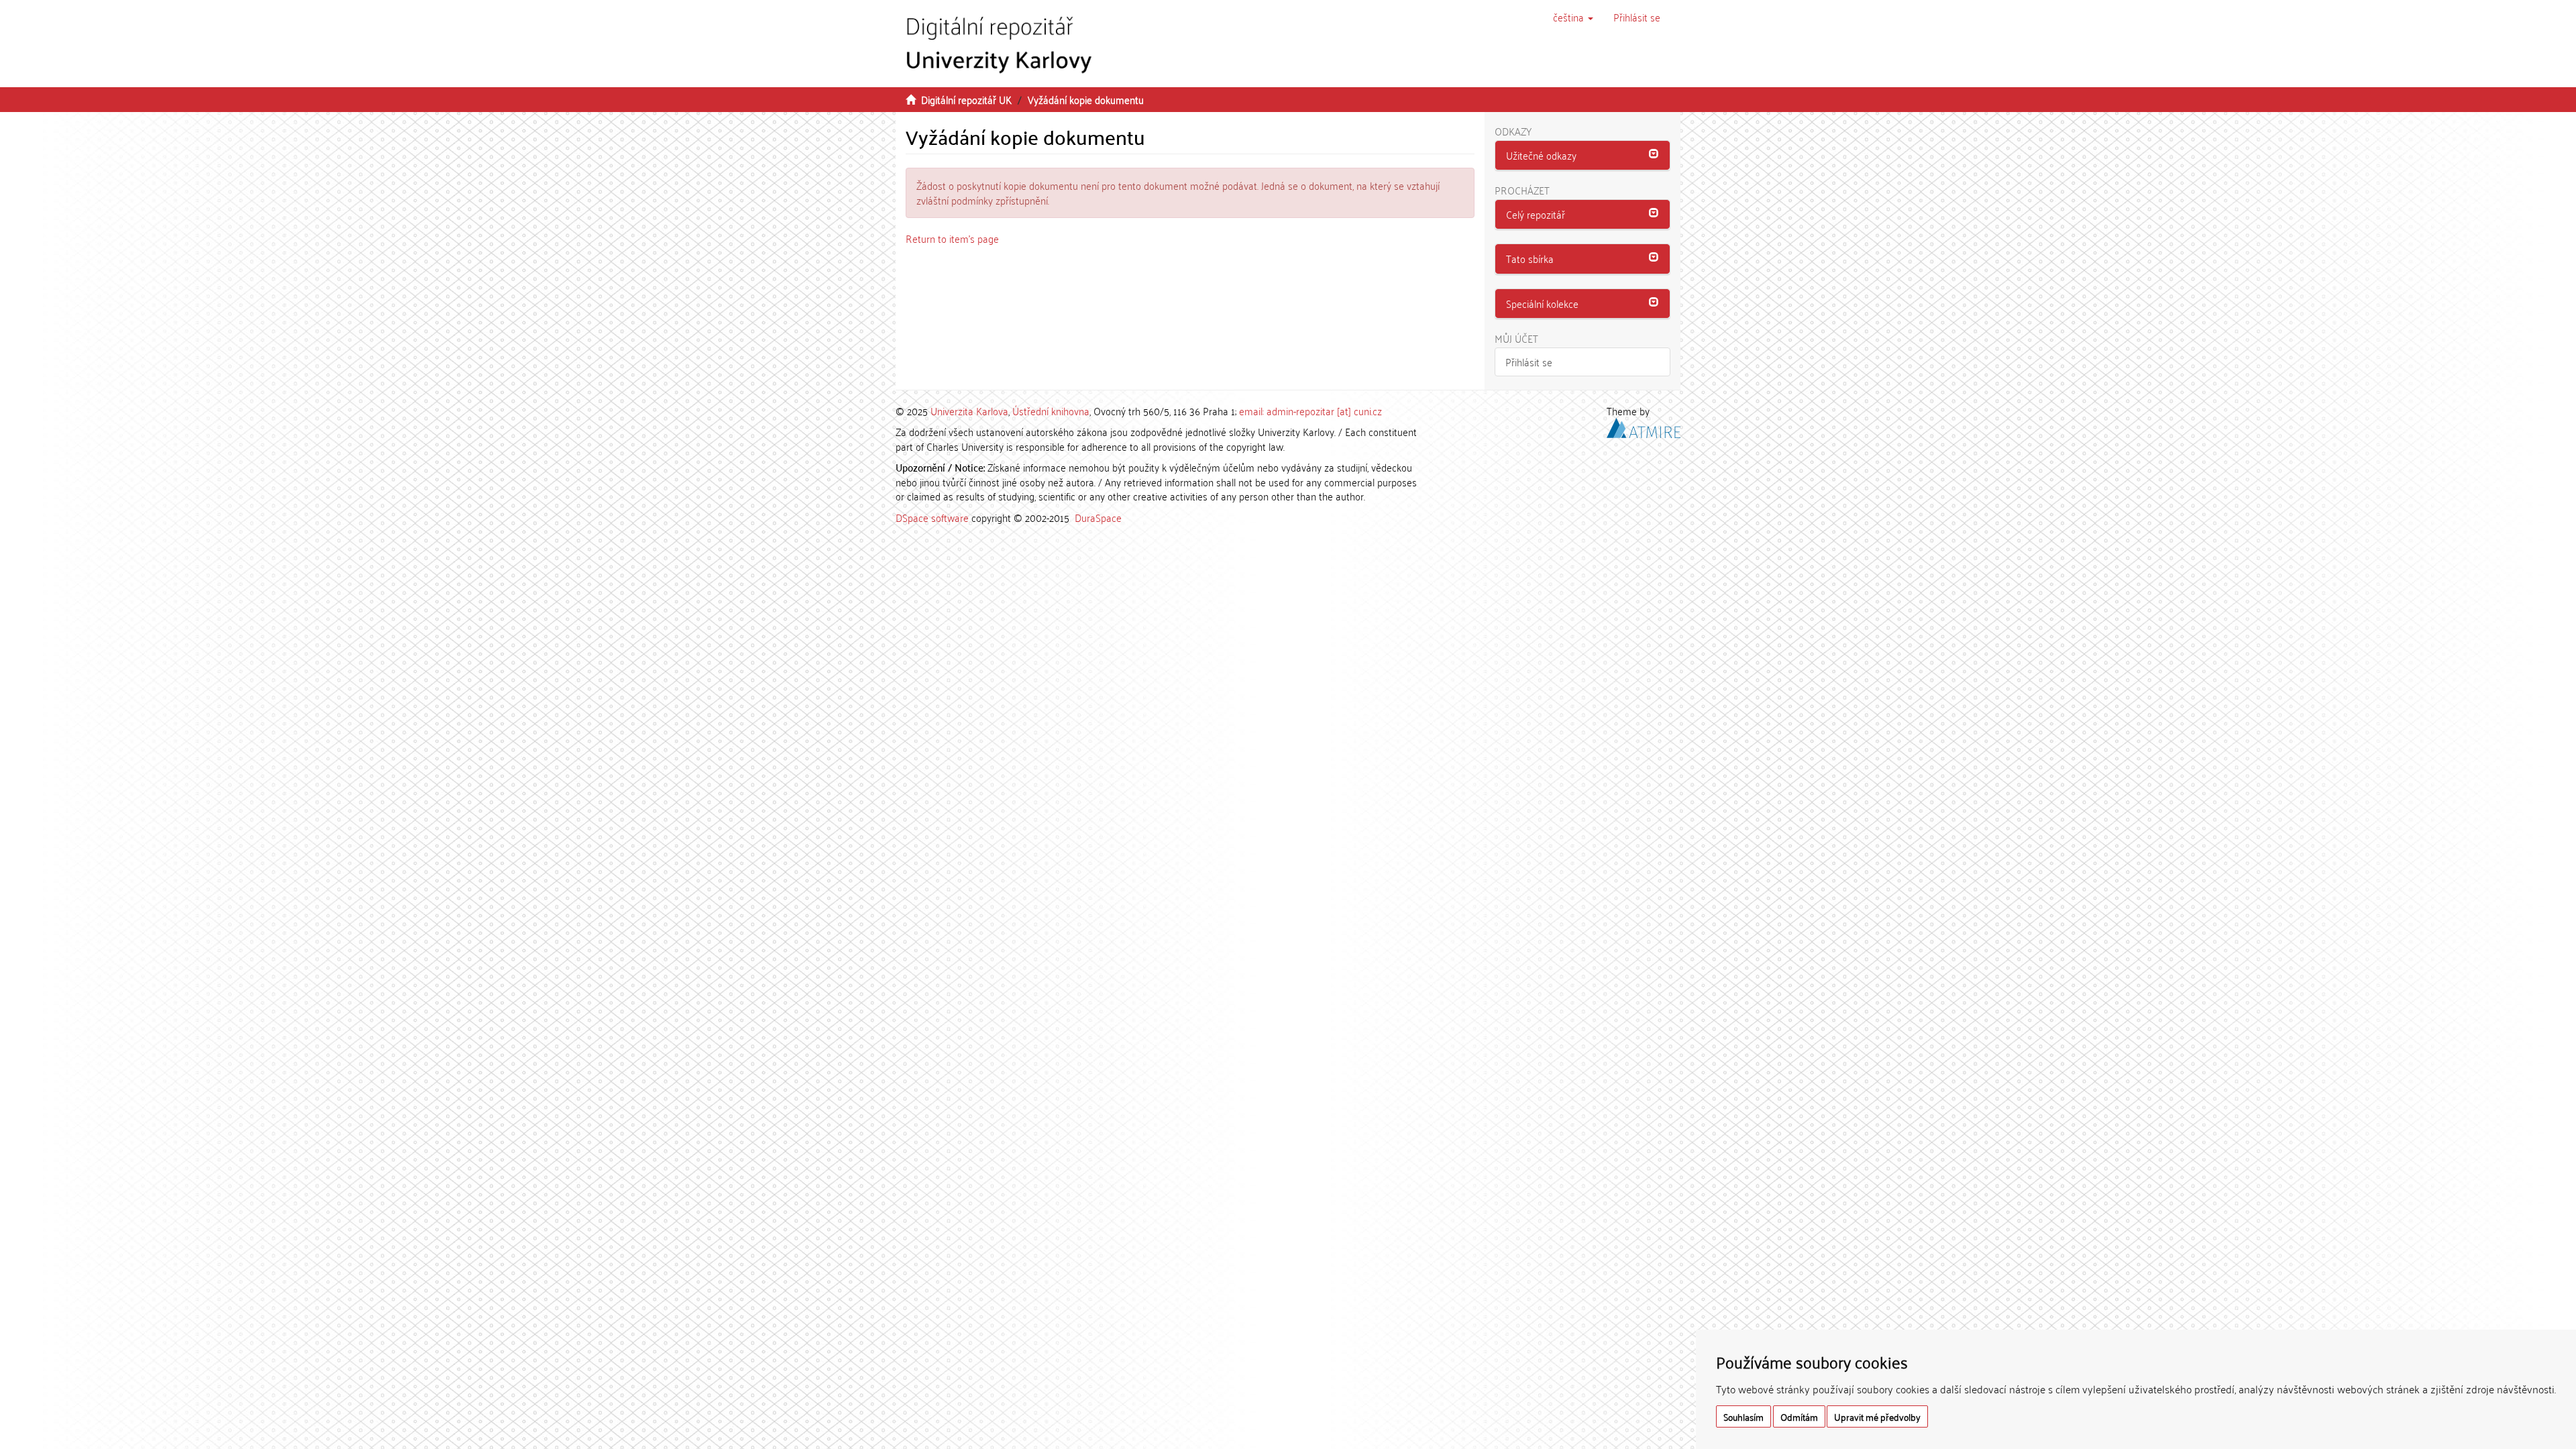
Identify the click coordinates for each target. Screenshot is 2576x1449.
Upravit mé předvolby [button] (1877, 1416)
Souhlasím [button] (1743, 1416)
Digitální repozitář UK (966, 99)
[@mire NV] (1644, 426)
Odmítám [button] (1799, 1416)
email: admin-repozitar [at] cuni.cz (1310, 411)
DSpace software (932, 517)
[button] (1573, 17)
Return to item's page (952, 238)
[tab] (1583, 156)
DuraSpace (1098, 517)
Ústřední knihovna (1051, 411)
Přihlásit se (1529, 362)
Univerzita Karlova (969, 411)
